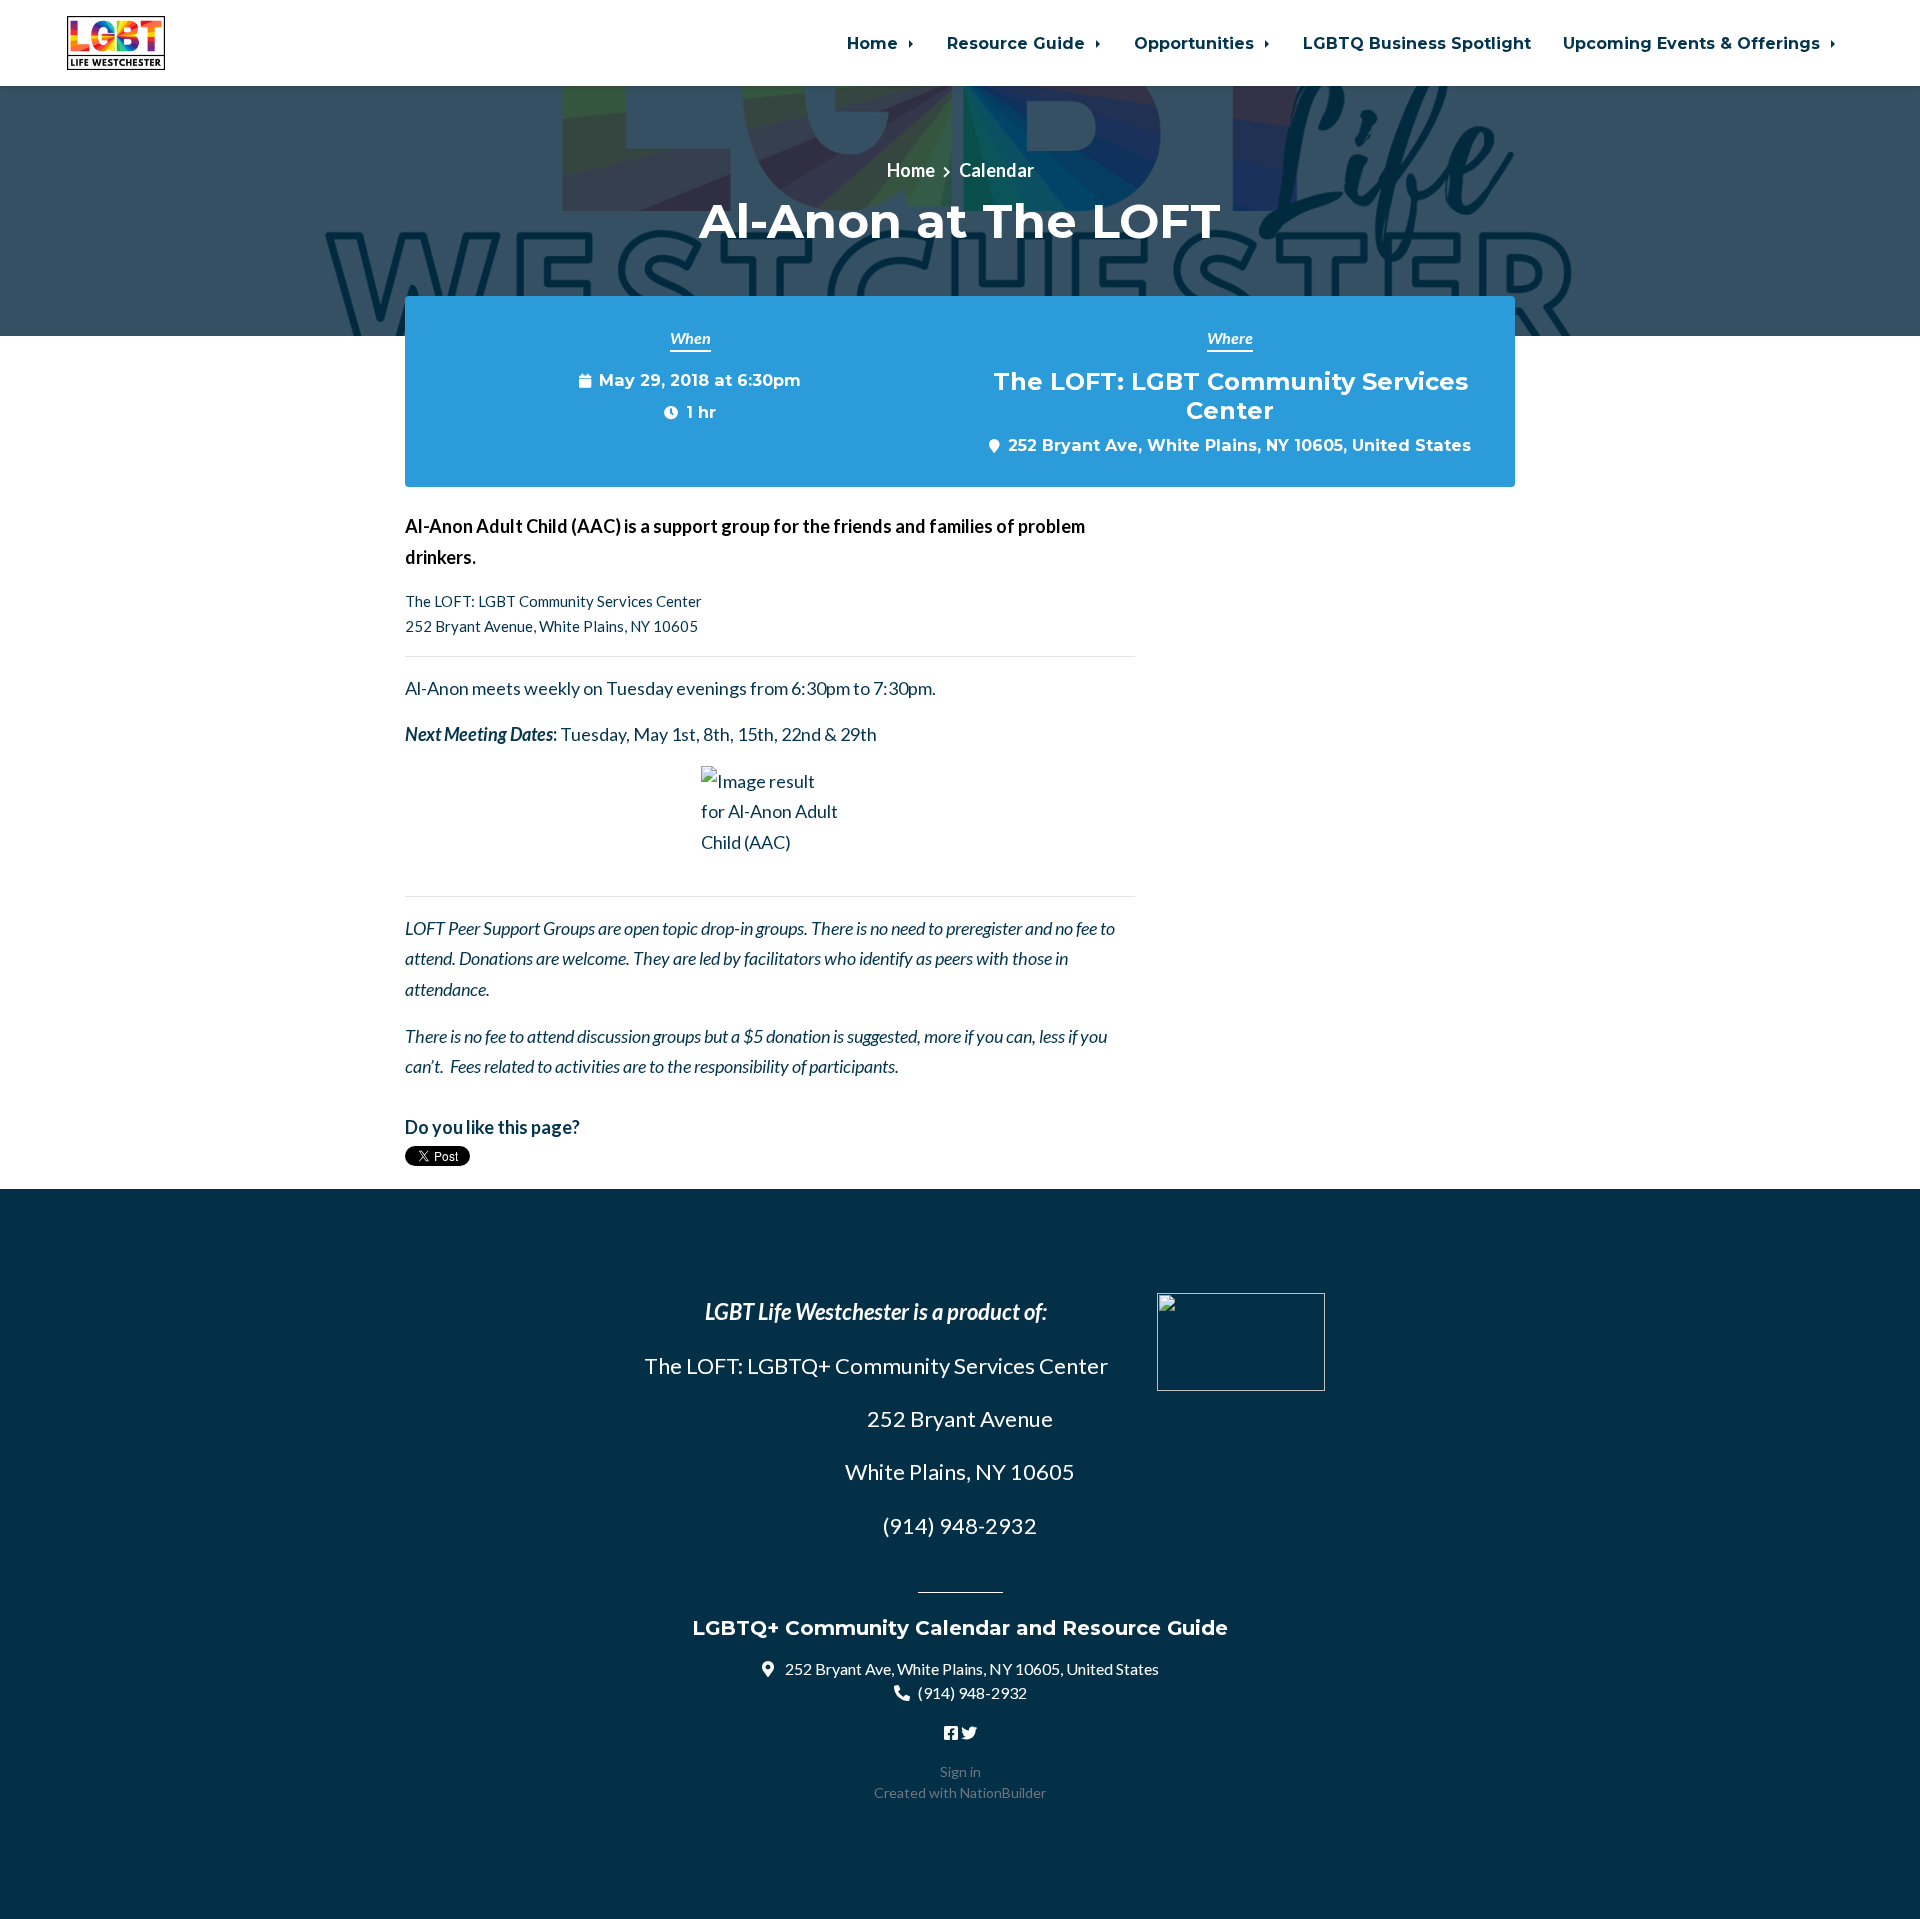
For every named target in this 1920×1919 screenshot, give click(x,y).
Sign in (960, 1771)
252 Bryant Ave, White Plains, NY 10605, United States (1239, 445)
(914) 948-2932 (972, 1692)
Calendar (996, 170)
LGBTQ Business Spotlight (1417, 43)
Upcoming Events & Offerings (1694, 43)
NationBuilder (1003, 1792)
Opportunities (1196, 43)
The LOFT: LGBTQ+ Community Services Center (876, 1365)
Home (875, 43)
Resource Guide (1018, 43)
